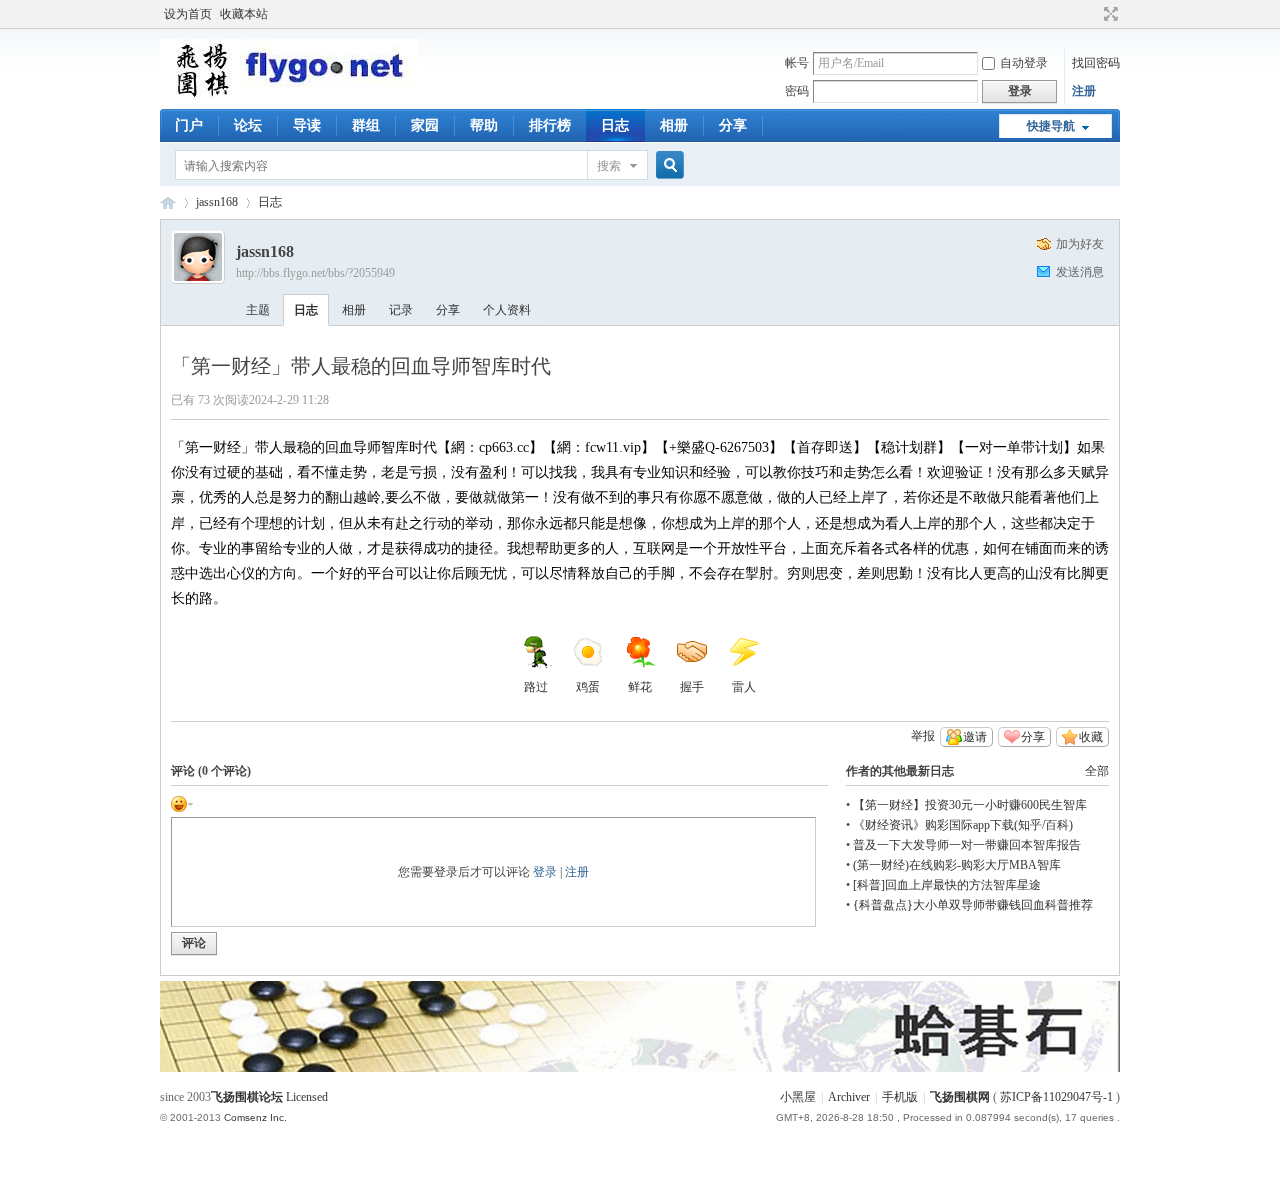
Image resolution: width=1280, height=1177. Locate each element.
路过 (536, 687)
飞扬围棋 (168, 202)
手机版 (900, 1097)
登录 (545, 872)
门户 (189, 125)
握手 (692, 687)
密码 (797, 91)
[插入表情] (182, 803)
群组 (366, 125)
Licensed (307, 1097)
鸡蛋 (588, 687)
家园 (425, 125)
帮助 (484, 125)
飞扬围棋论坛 (247, 1097)
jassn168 (217, 202)
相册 (674, 125)
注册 (1084, 91)
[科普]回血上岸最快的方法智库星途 (947, 885)
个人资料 (507, 310)
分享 (733, 125)
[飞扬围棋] (289, 95)
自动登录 (1024, 63)
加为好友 (1080, 244)
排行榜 (550, 125)
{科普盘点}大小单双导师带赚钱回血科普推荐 (973, 905)
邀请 (975, 737)
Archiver (849, 1097)
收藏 (1091, 737)
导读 (307, 125)
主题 (258, 310)
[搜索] (667, 165)
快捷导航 (1051, 126)
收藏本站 (244, 14)
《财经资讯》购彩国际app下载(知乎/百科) (963, 825)
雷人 (744, 687)
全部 (1097, 771)
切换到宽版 (1108, 14)
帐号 (797, 63)
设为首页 (188, 14)
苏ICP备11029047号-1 (1056, 1097)
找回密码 (1096, 63)
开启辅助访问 (1092, 14)
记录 (401, 310)
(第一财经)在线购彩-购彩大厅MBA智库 (957, 865)
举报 (923, 736)
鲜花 (640, 687)
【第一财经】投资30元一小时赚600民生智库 (970, 805)
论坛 (248, 125)
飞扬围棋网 (960, 1097)
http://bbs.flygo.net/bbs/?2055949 (315, 273)
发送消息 (1080, 272)
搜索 (609, 166)
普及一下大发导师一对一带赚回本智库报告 (967, 845)
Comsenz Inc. (255, 1117)
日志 (615, 125)
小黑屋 (798, 1097)
